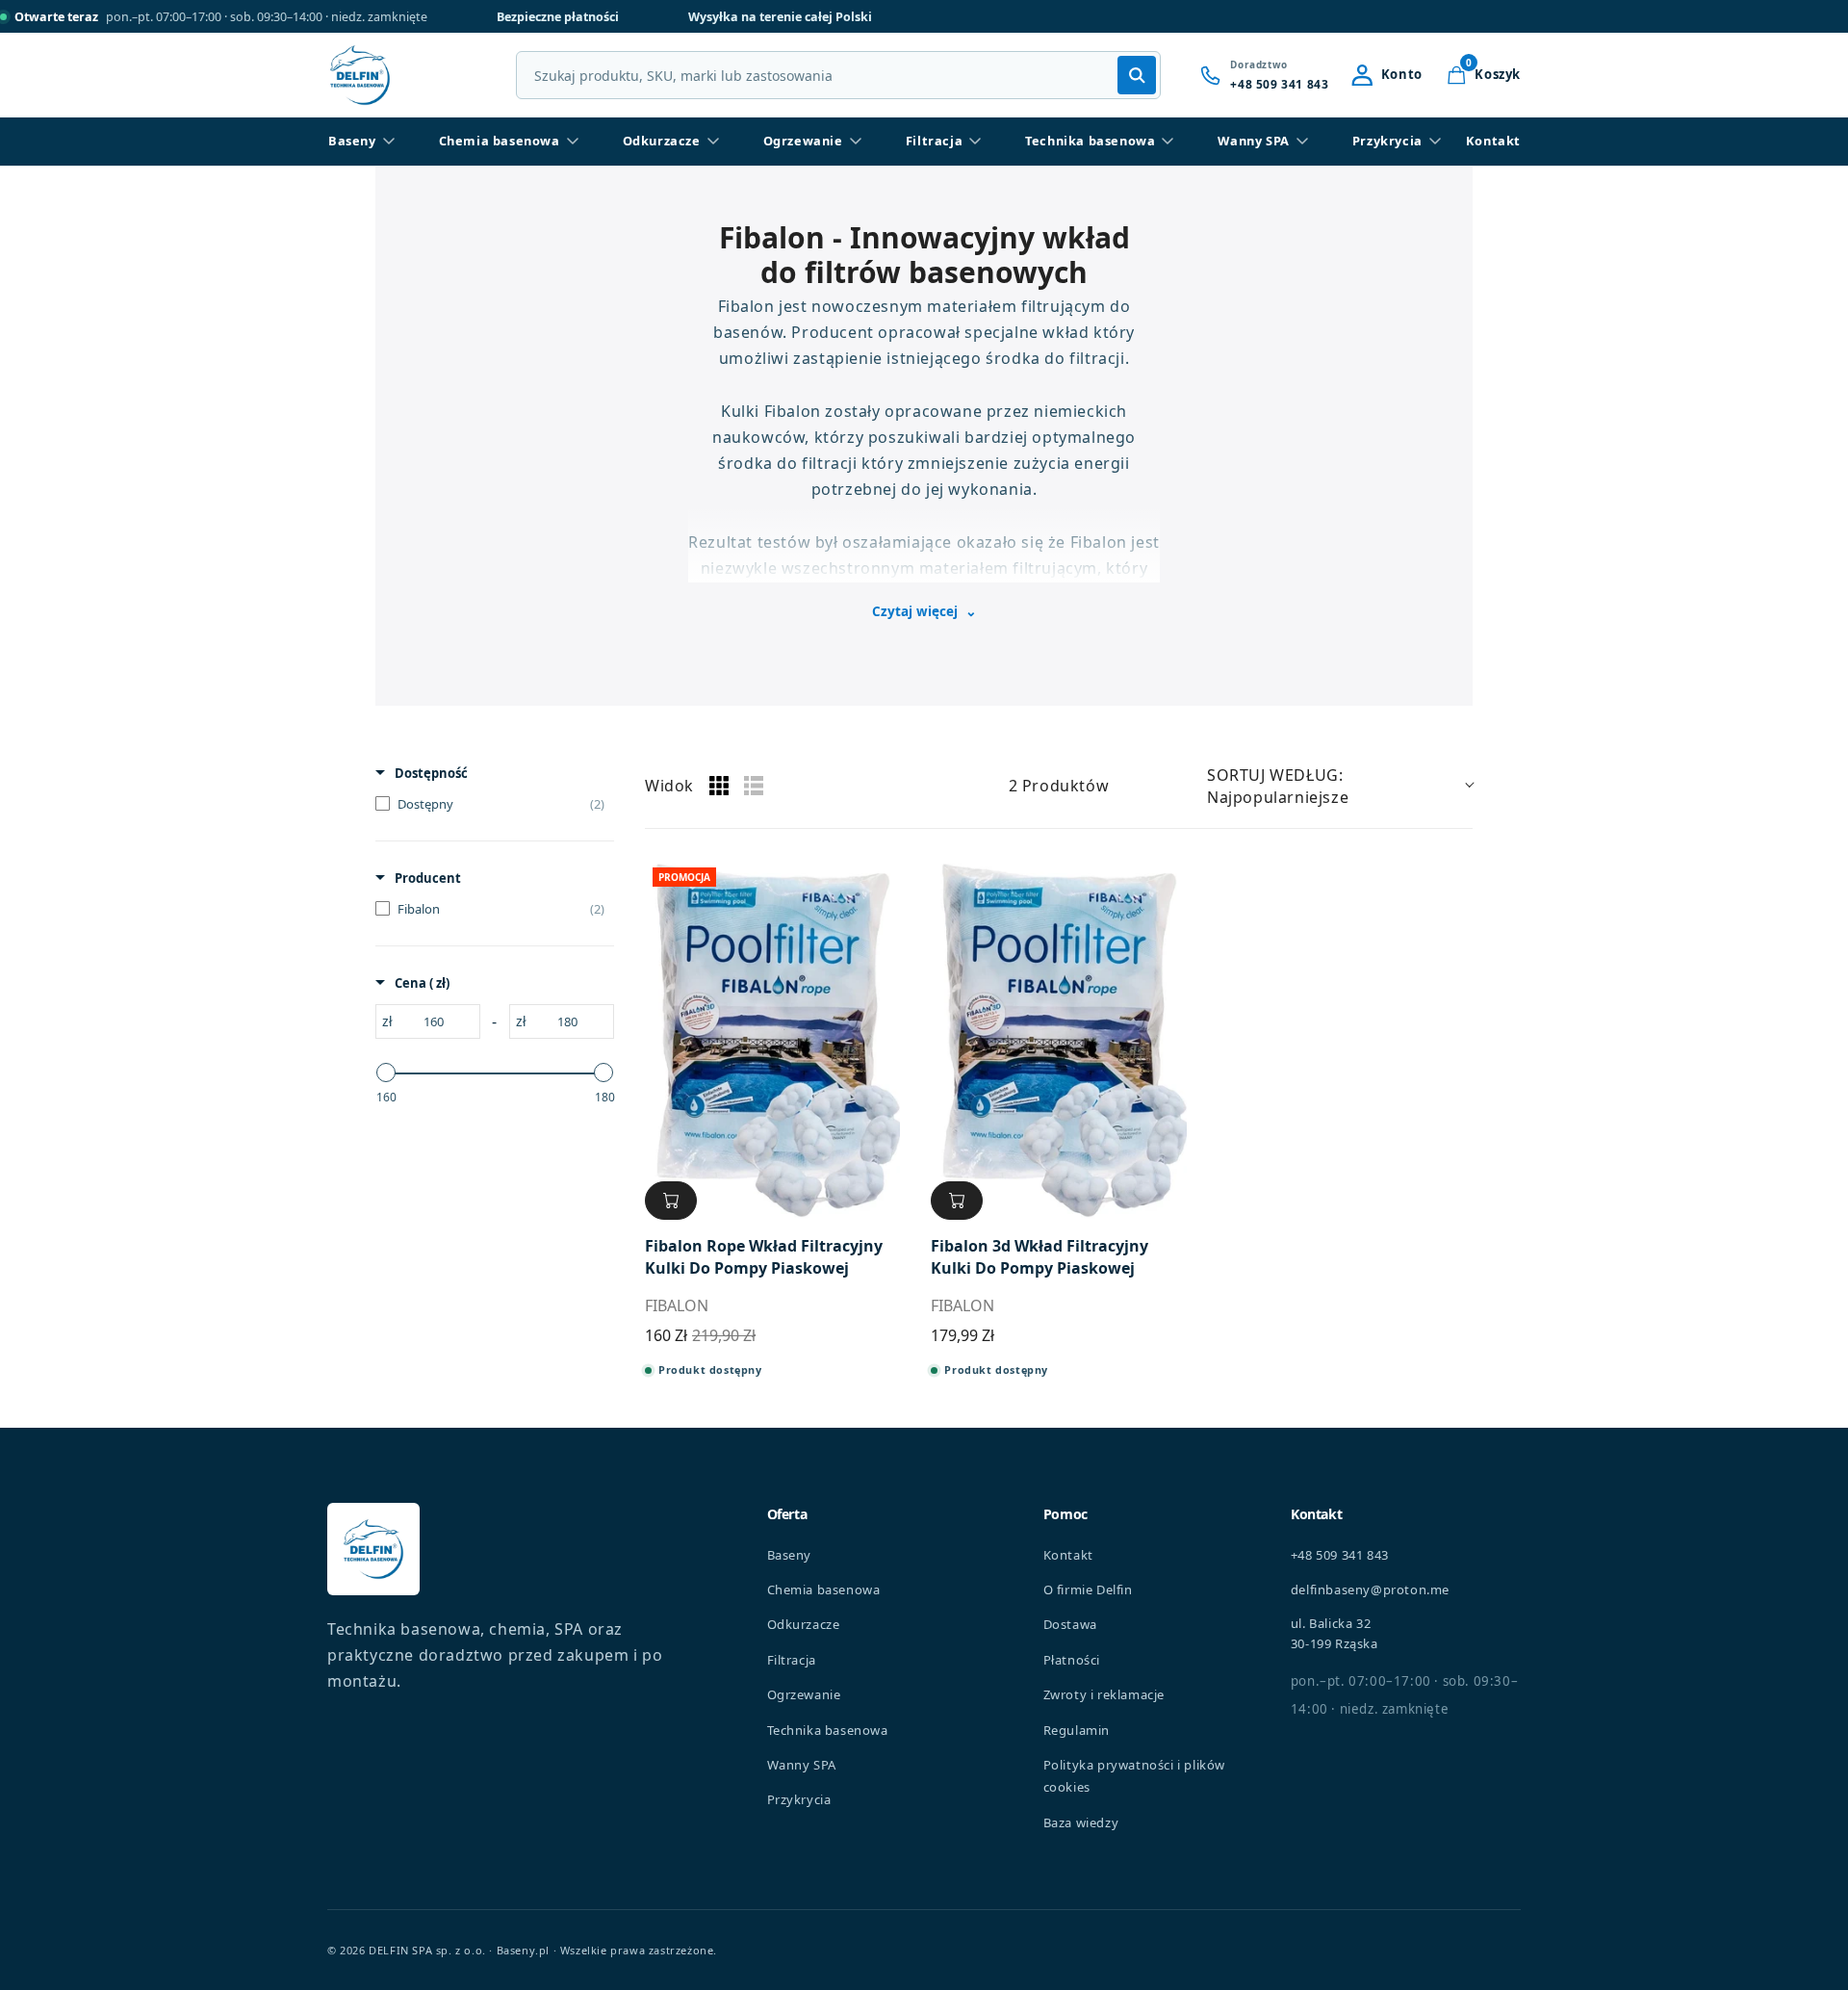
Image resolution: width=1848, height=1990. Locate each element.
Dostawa (1070, 1624)
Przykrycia (1387, 141)
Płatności (1072, 1660)
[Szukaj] (1137, 75)
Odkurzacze (662, 141)
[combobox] (838, 75)
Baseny (352, 141)
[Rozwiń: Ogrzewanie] (856, 142)
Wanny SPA (1253, 141)
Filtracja (934, 141)
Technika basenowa (1090, 141)
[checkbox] (490, 804)
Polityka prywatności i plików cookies (1134, 1776)
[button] (1483, 75)
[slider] (386, 1073)
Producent (428, 878)
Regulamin (1077, 1730)
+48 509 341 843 (1340, 1555)
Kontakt (1493, 141)
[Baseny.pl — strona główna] (360, 75)
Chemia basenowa (500, 141)
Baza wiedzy (1081, 1822)
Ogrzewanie (803, 141)
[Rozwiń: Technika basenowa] (1168, 142)
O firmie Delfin (1088, 1589)
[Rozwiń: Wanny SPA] (1302, 142)
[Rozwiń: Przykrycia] (1435, 142)
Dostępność (431, 773)
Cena (422, 983)
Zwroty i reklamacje (1104, 1694)
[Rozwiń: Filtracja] (975, 142)
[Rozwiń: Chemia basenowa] (573, 142)
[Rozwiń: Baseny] (389, 142)
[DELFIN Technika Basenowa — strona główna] (373, 1549)
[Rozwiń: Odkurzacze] (713, 142)
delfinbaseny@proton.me (1370, 1589)
